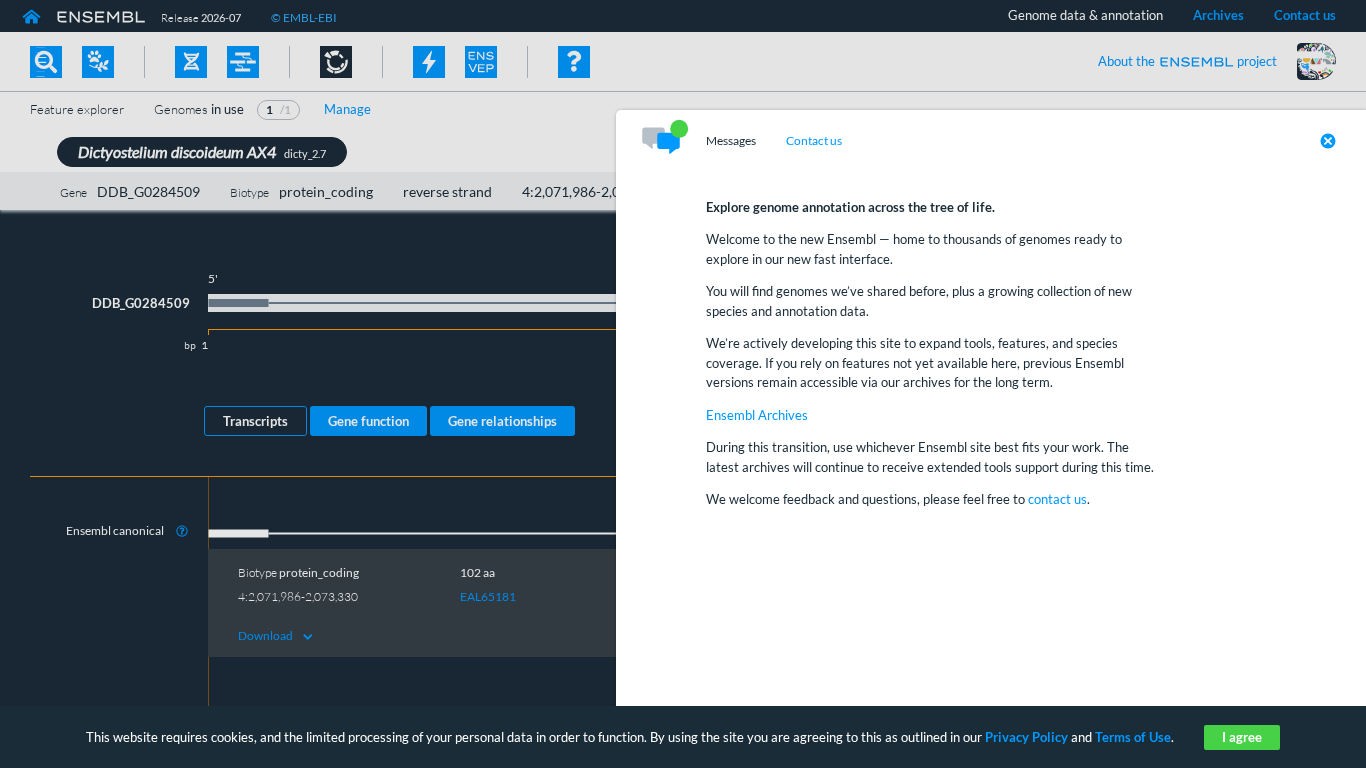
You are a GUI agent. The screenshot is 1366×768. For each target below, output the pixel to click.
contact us (1057, 499)
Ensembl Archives (757, 415)
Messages (731, 141)
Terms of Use (1133, 737)
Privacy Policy (1026, 737)
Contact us (814, 141)
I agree (1242, 737)
